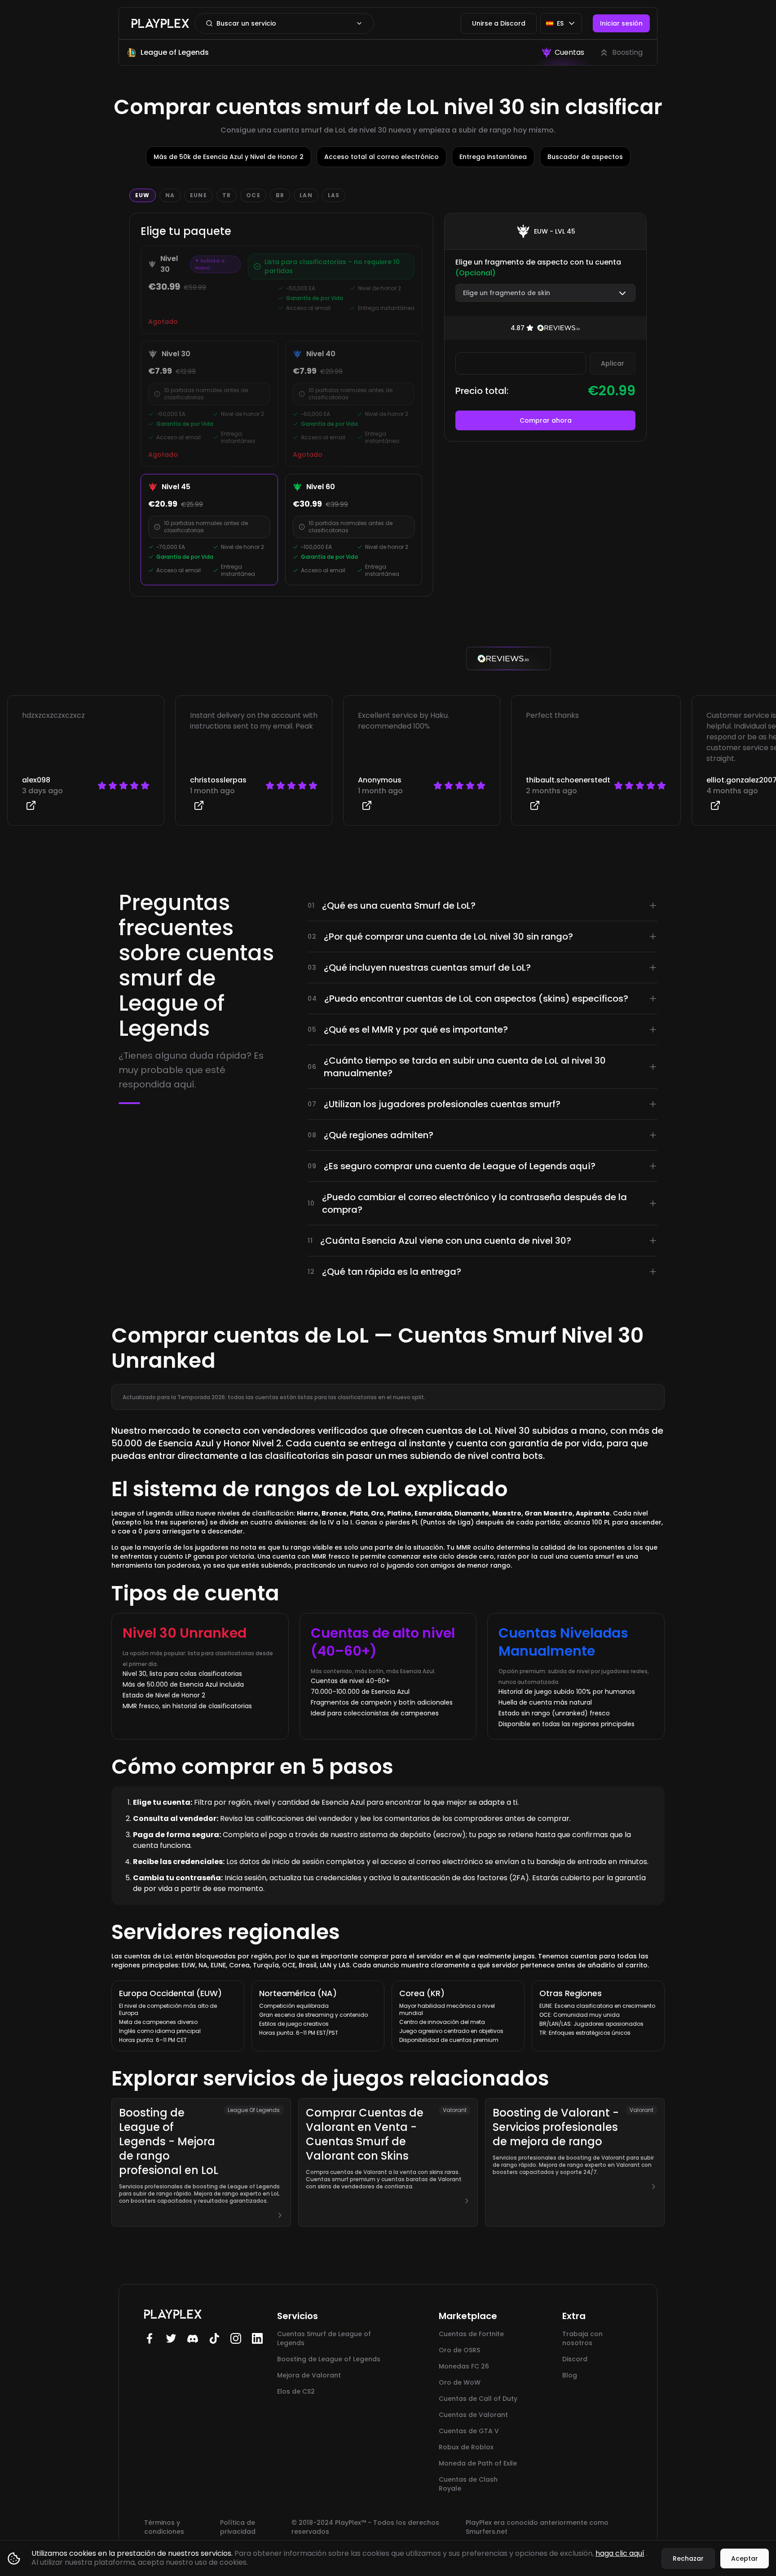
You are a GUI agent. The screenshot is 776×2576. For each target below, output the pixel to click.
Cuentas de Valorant (473, 2415)
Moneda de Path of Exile (478, 2463)
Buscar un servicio (246, 23)
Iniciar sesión (621, 23)
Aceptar (745, 2558)
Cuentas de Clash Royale (468, 2484)
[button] (545, 293)
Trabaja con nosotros (582, 2338)
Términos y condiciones (164, 2527)
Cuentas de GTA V (469, 2431)
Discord (575, 2359)
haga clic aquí (620, 2553)
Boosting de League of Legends (329, 2359)
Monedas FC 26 (464, 2366)
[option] (563, 53)
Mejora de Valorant (309, 2375)
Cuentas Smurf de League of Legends (324, 2338)
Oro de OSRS (459, 2350)
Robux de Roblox (466, 2447)
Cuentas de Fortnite (471, 2334)
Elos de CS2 (296, 2391)
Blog (570, 2375)
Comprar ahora (546, 420)
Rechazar (688, 2558)
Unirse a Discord (499, 23)
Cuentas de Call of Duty (478, 2399)
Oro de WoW (460, 2382)
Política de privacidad (238, 2527)
